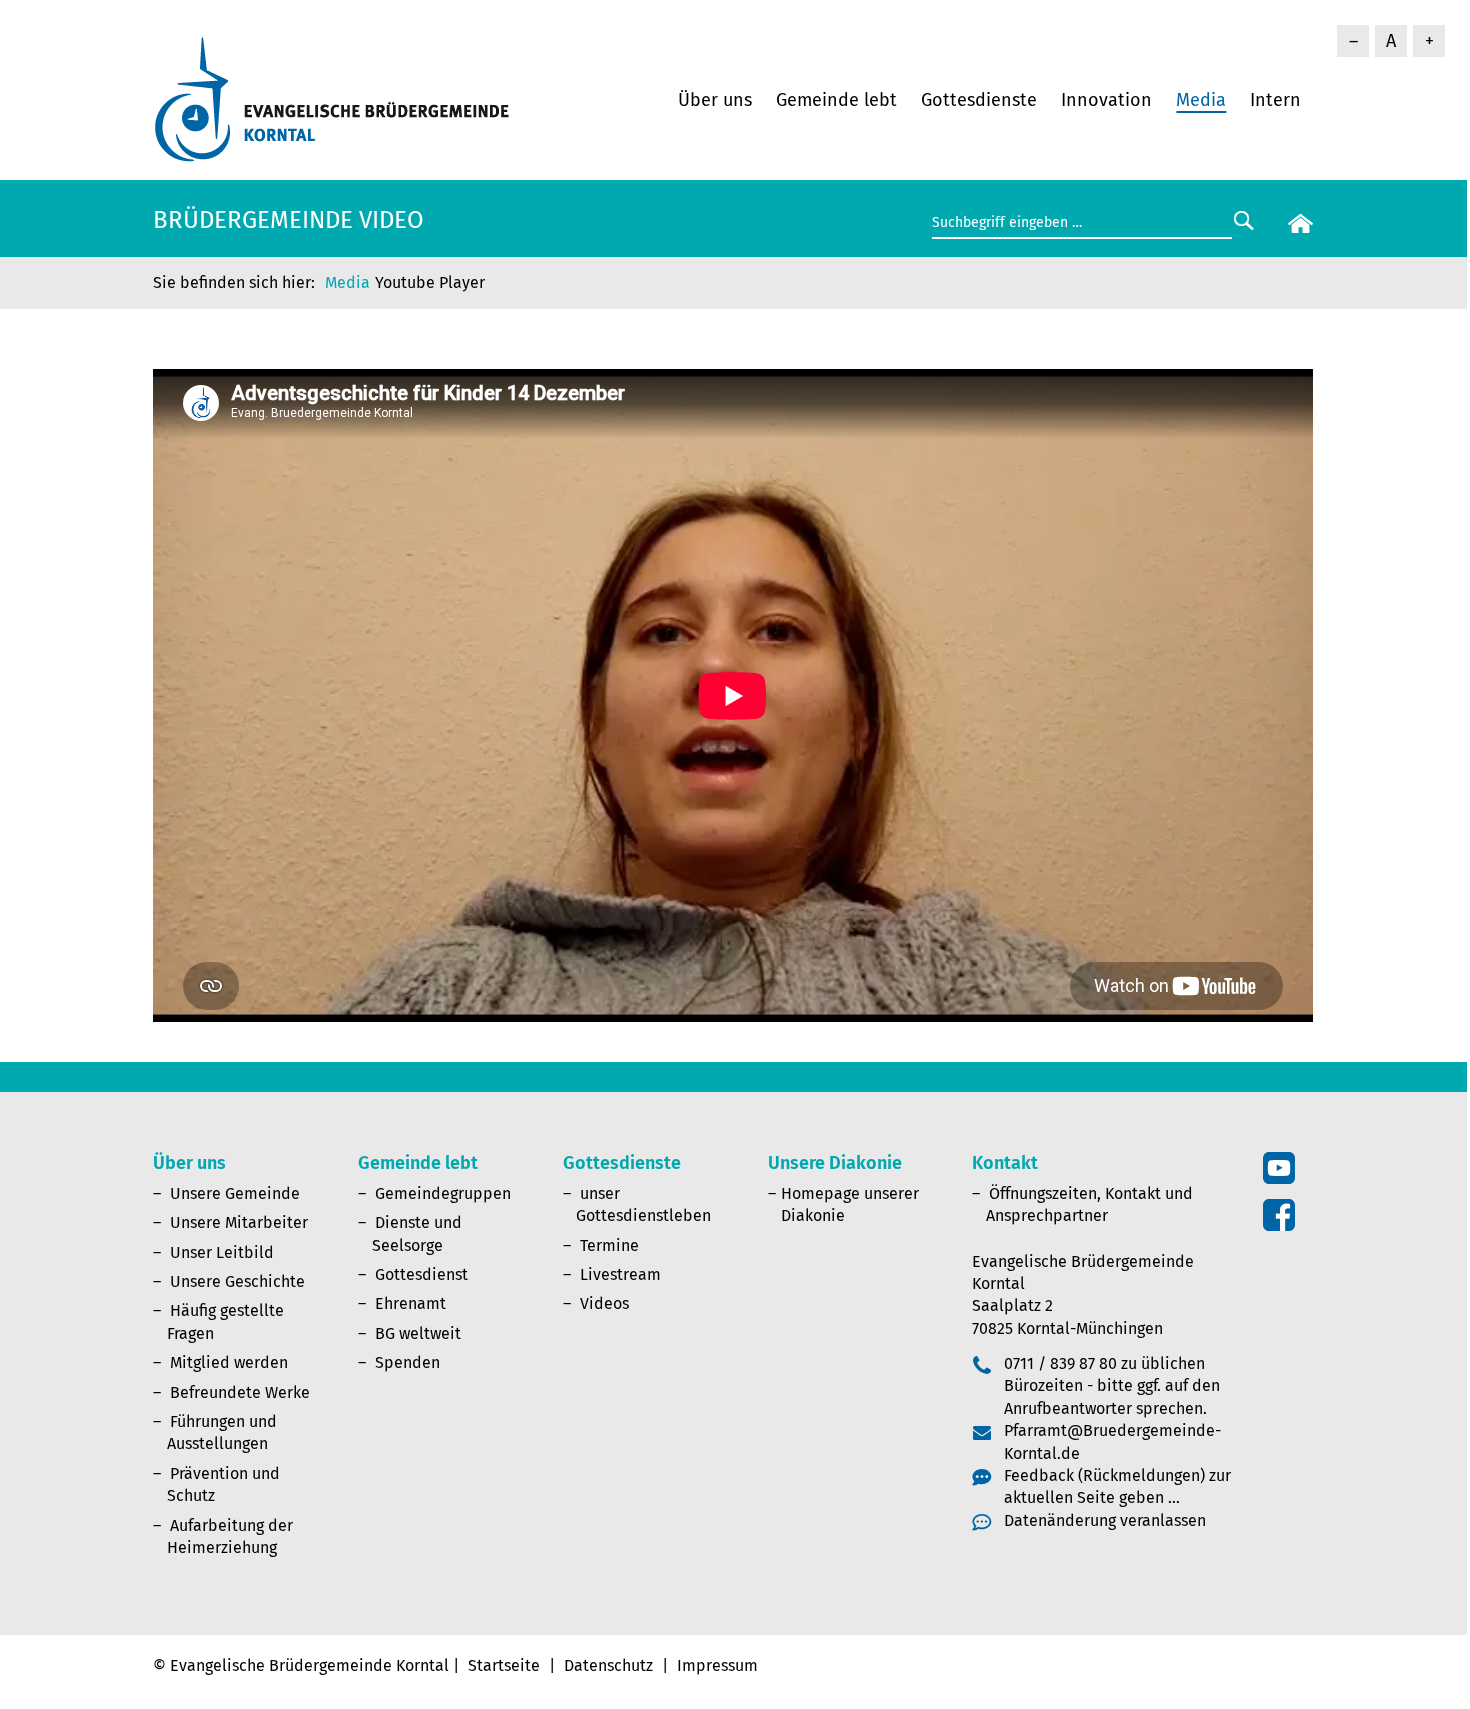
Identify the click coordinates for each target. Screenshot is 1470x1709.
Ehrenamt (410, 1303)
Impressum (717, 1665)
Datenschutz (608, 1665)
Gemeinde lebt (836, 100)
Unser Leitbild (222, 1252)
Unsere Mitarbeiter (239, 1222)
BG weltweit (418, 1333)
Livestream (620, 1274)
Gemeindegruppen (443, 1193)
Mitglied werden (229, 1362)
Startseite (504, 1665)
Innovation (1106, 100)
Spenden (407, 1362)
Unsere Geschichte (237, 1281)
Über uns (715, 100)
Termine (609, 1245)
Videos (604, 1303)
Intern (1275, 100)
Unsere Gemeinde (235, 1193)
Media (1201, 100)
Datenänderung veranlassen (1105, 1520)
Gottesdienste (979, 100)
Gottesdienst (421, 1274)
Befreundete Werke (240, 1392)
